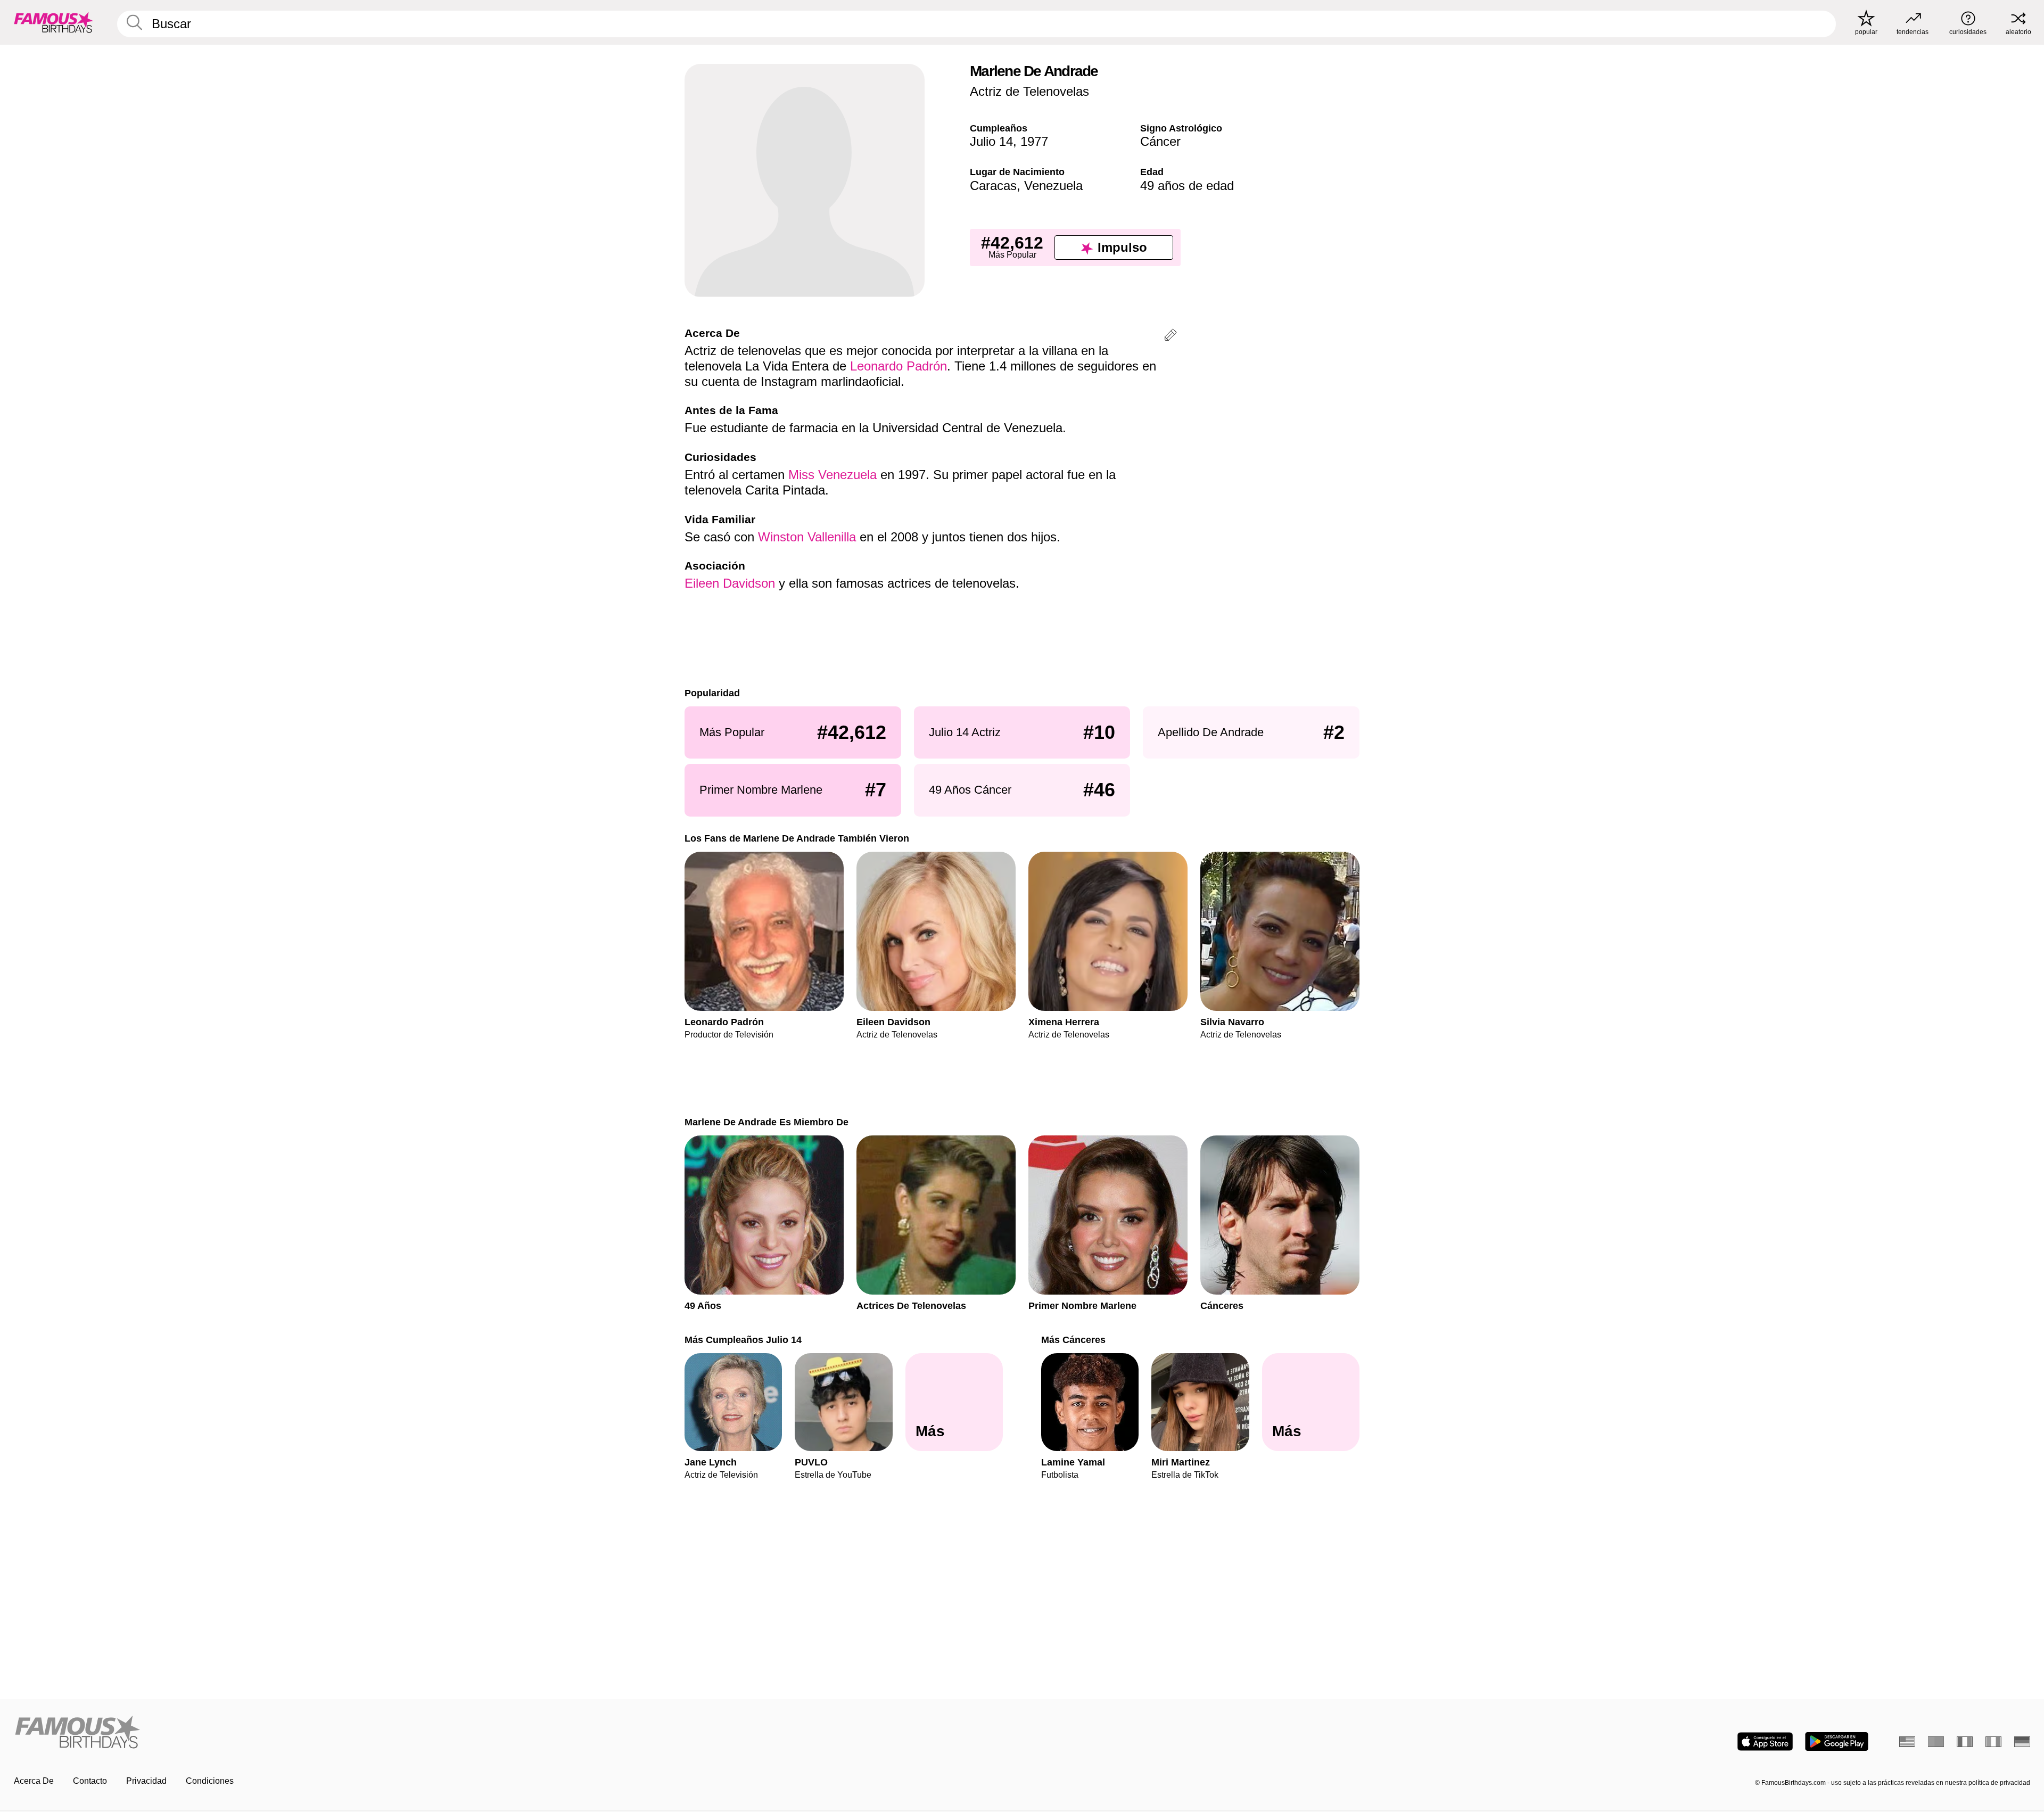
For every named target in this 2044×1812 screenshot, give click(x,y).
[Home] (515, 1733)
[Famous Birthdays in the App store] (1765, 1741)
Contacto (90, 1781)
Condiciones (210, 1781)
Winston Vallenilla (807, 537)
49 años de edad (1187, 186)
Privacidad (146, 1781)
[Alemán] (2022, 1742)
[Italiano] (1993, 1742)
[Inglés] (1907, 1742)
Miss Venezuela (833, 475)
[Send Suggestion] (1171, 337)
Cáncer (1160, 141)
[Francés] (1965, 1742)
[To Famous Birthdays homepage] (54, 22)
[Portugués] (1936, 1742)
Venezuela (1053, 186)
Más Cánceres (1073, 1340)
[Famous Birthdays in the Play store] (1837, 1741)
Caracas (993, 186)
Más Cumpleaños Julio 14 (743, 1340)
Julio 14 (991, 141)
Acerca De (34, 1781)
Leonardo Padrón (899, 366)
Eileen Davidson (730, 583)
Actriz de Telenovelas (1029, 91)
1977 (1034, 141)
